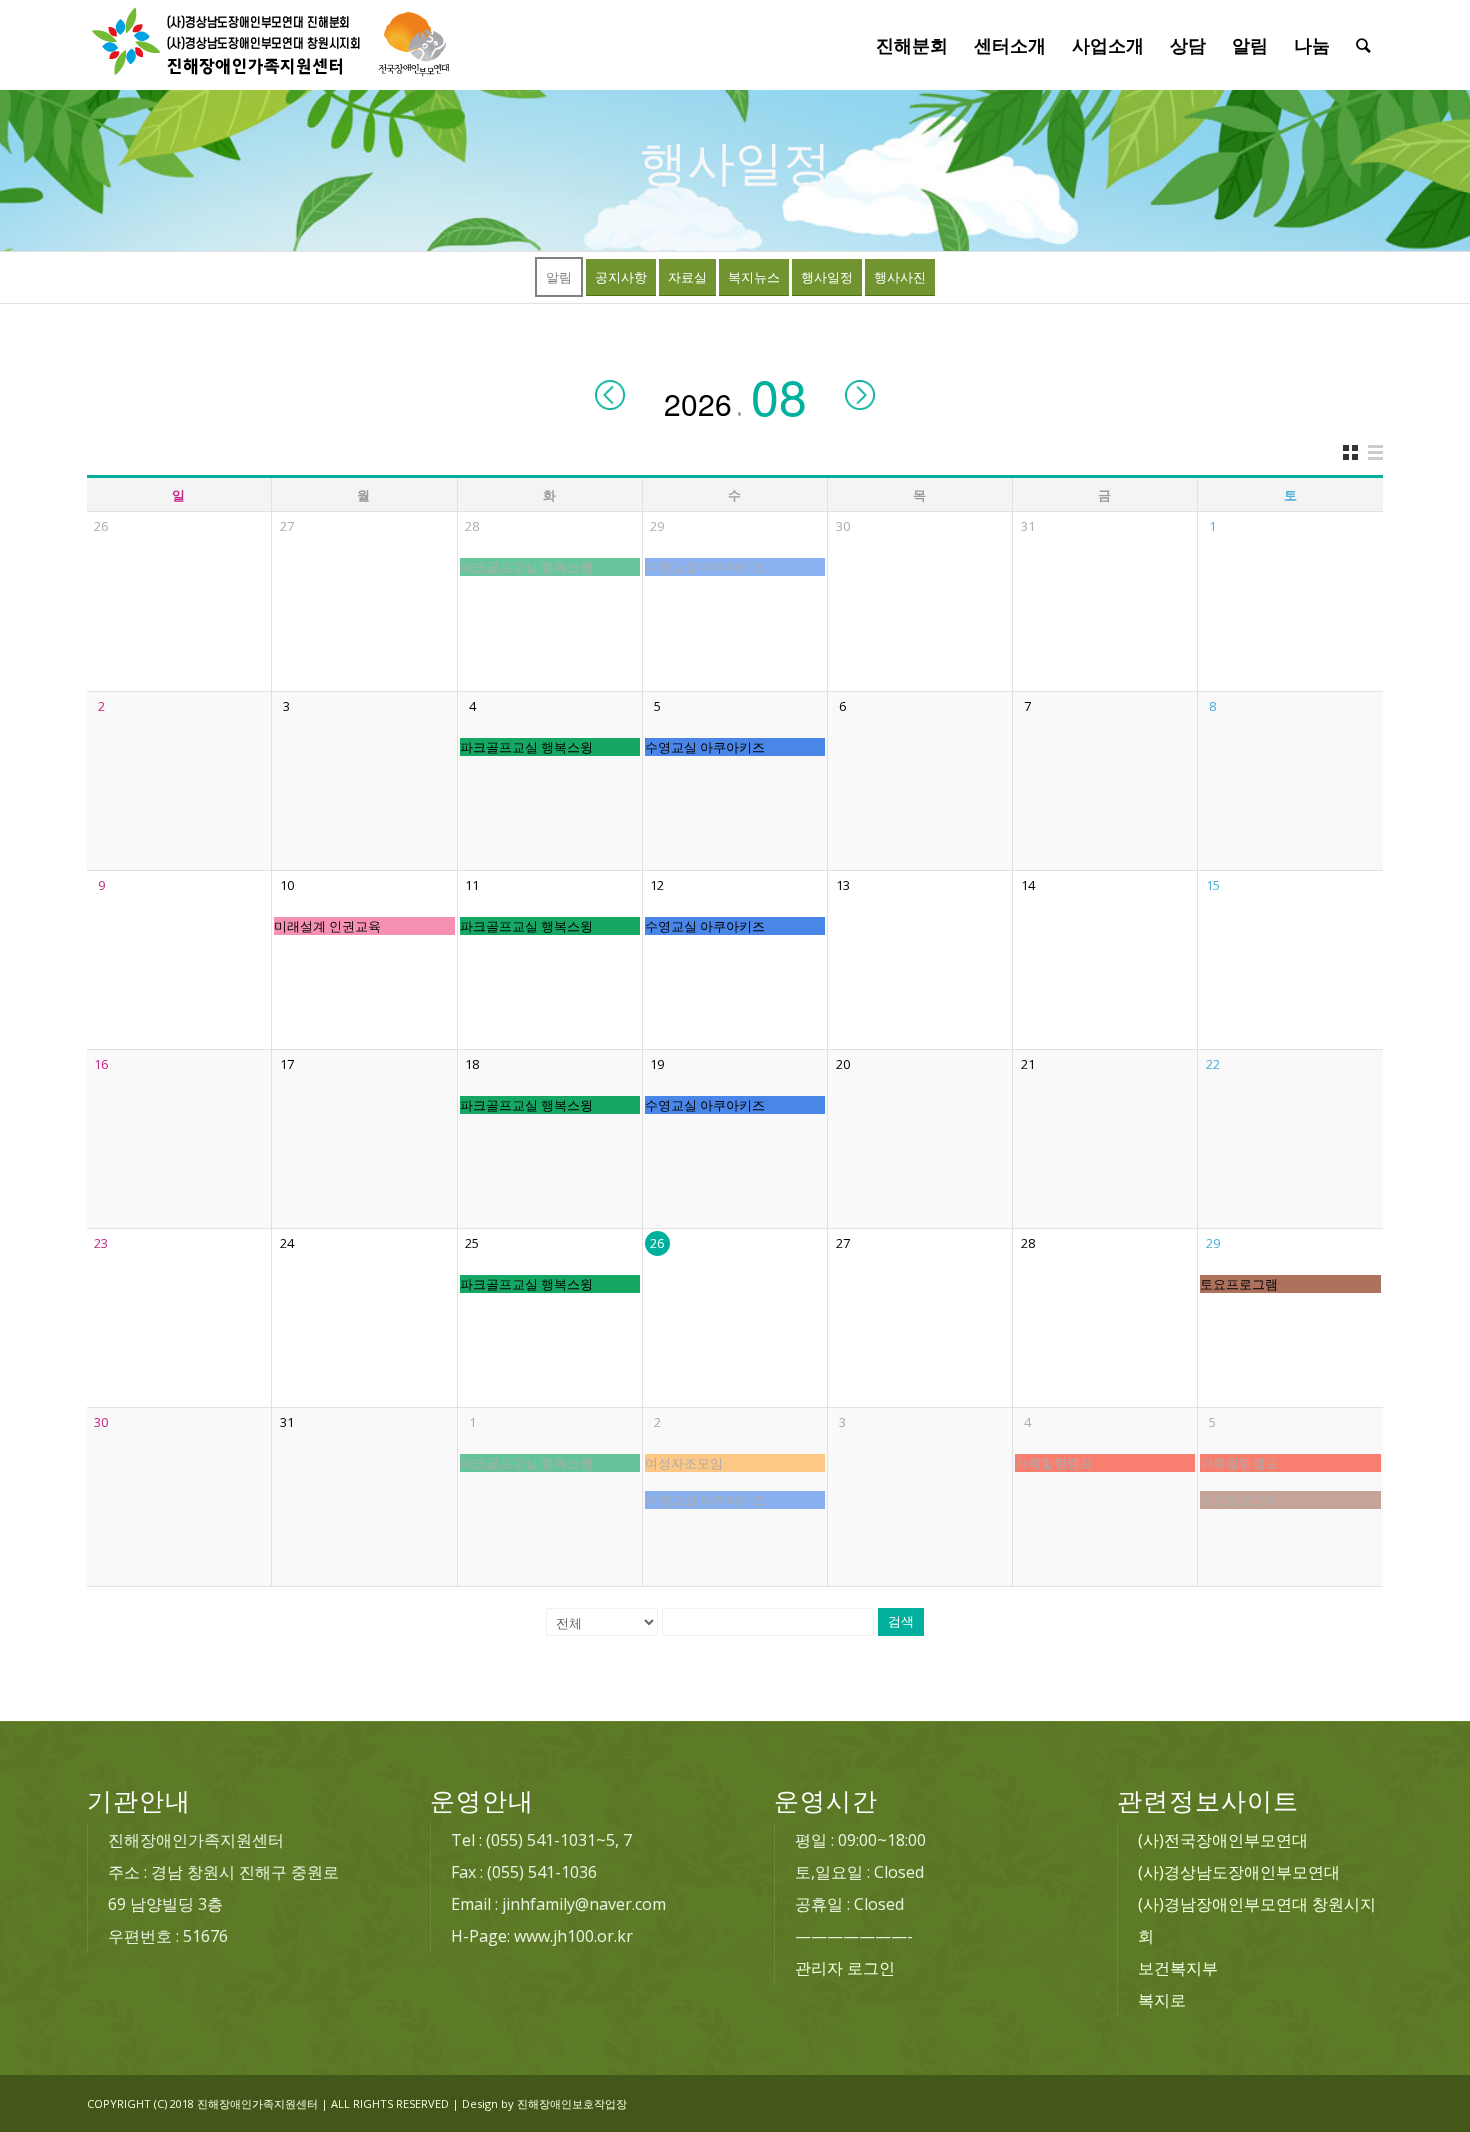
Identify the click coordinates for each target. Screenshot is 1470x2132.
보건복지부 (1178, 1968)
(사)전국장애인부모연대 (1223, 1840)
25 (472, 1243)
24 (287, 1243)
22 (1213, 1064)
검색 (901, 1621)
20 (843, 1064)
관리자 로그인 (845, 1968)
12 (657, 885)
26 (101, 526)
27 (287, 526)
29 (657, 526)
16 (101, 1064)
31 (1028, 526)
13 (843, 885)
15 (1213, 885)
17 (287, 1064)
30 (843, 526)
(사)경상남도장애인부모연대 (1239, 1872)
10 (287, 885)
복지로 (1162, 2000)
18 (472, 1064)
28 (472, 526)
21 (1028, 1064)
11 (472, 885)
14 (1028, 885)
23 (101, 1243)
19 (657, 1064)
